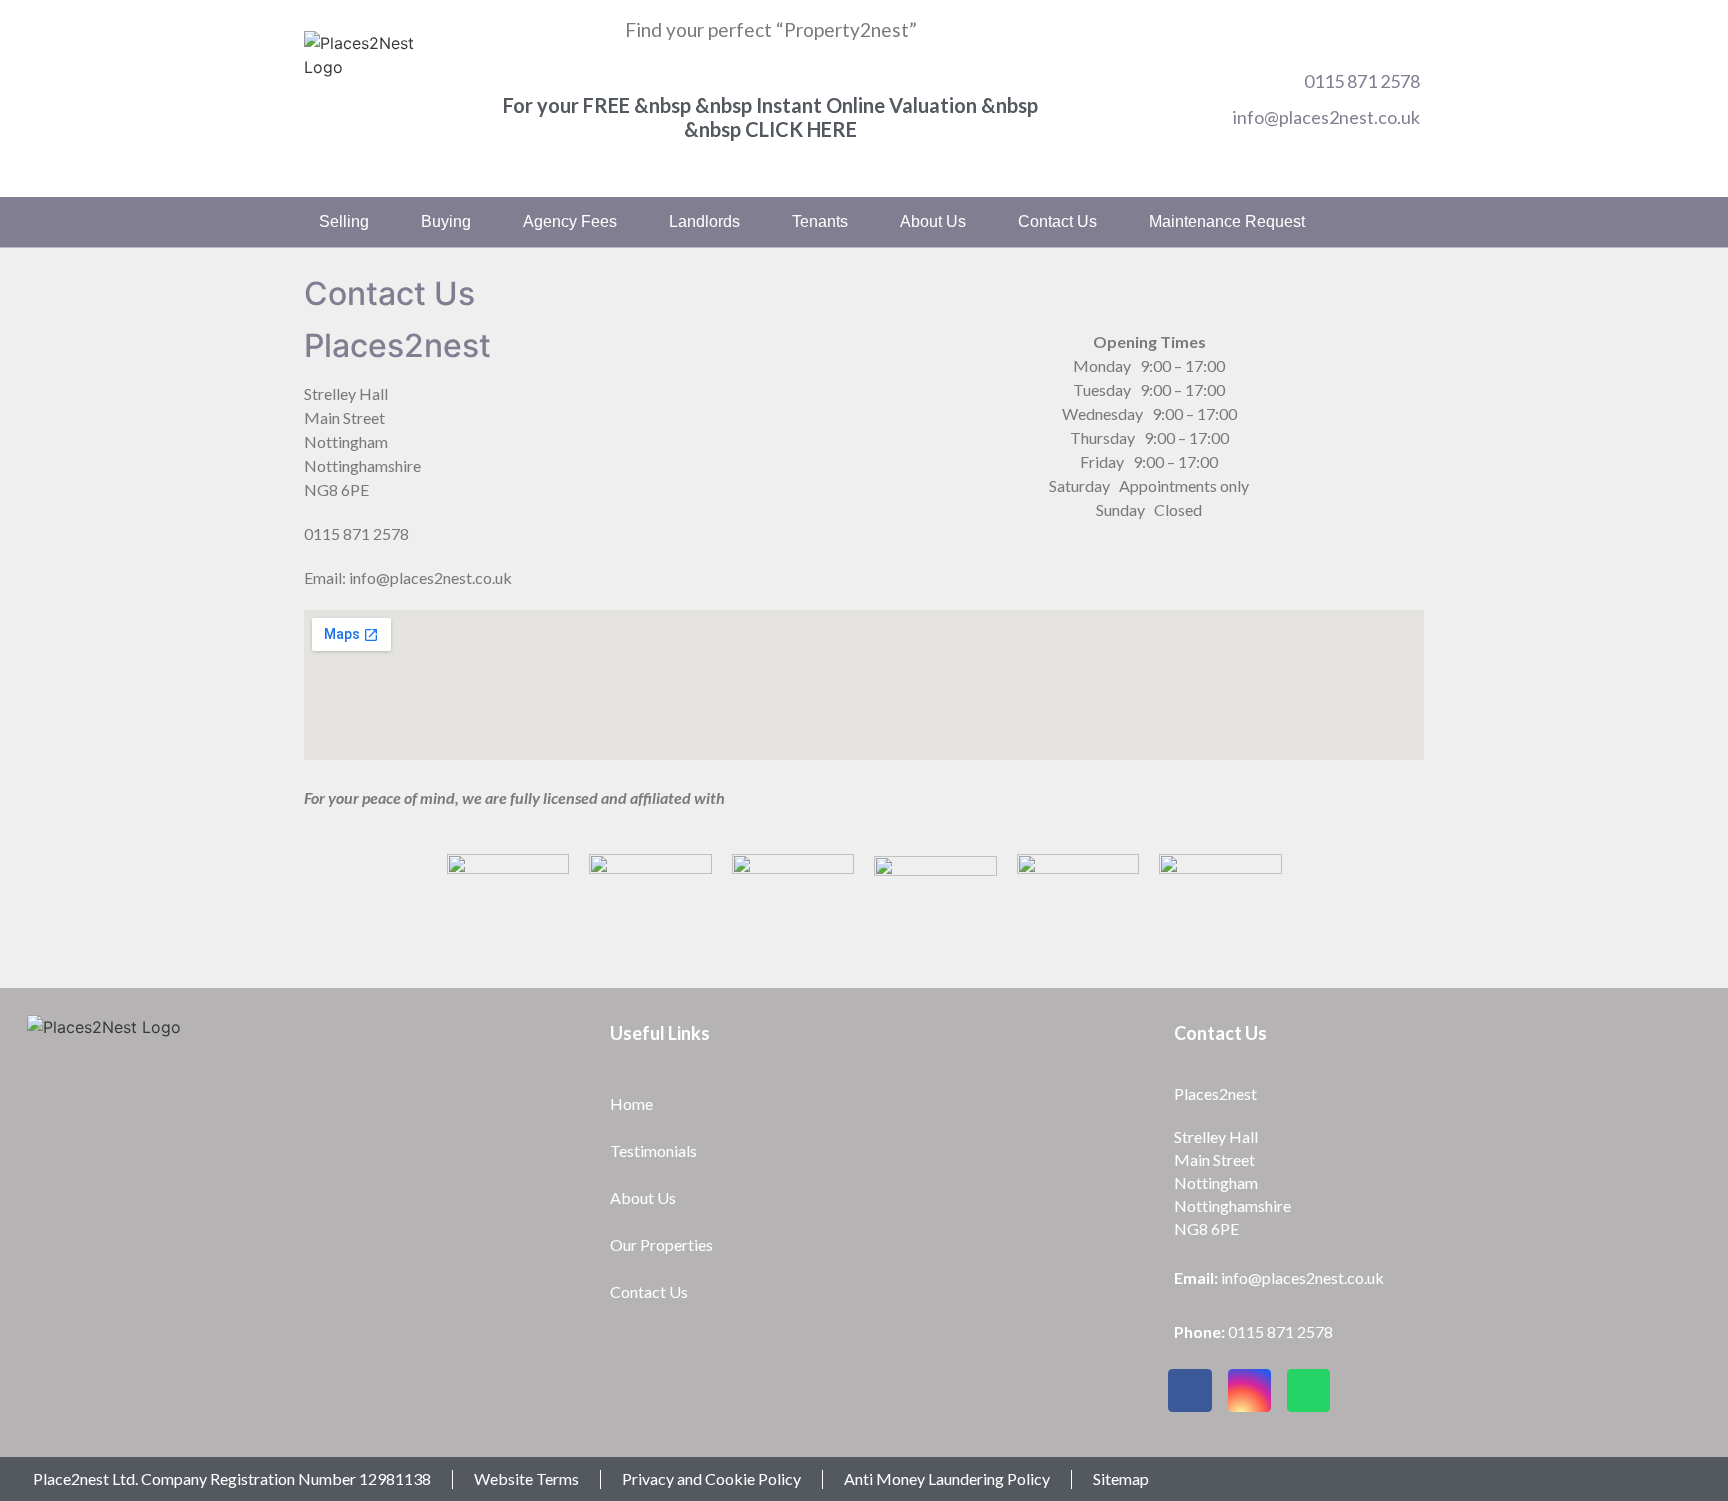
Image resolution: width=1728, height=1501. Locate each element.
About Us (643, 1197)
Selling (344, 221)
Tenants (820, 221)
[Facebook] (1189, 1390)
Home (631, 1103)
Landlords (704, 221)
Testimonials (653, 1150)
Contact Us (1057, 221)
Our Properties (661, 1244)
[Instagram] (1249, 1390)
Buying (446, 221)
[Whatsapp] (1308, 1390)
